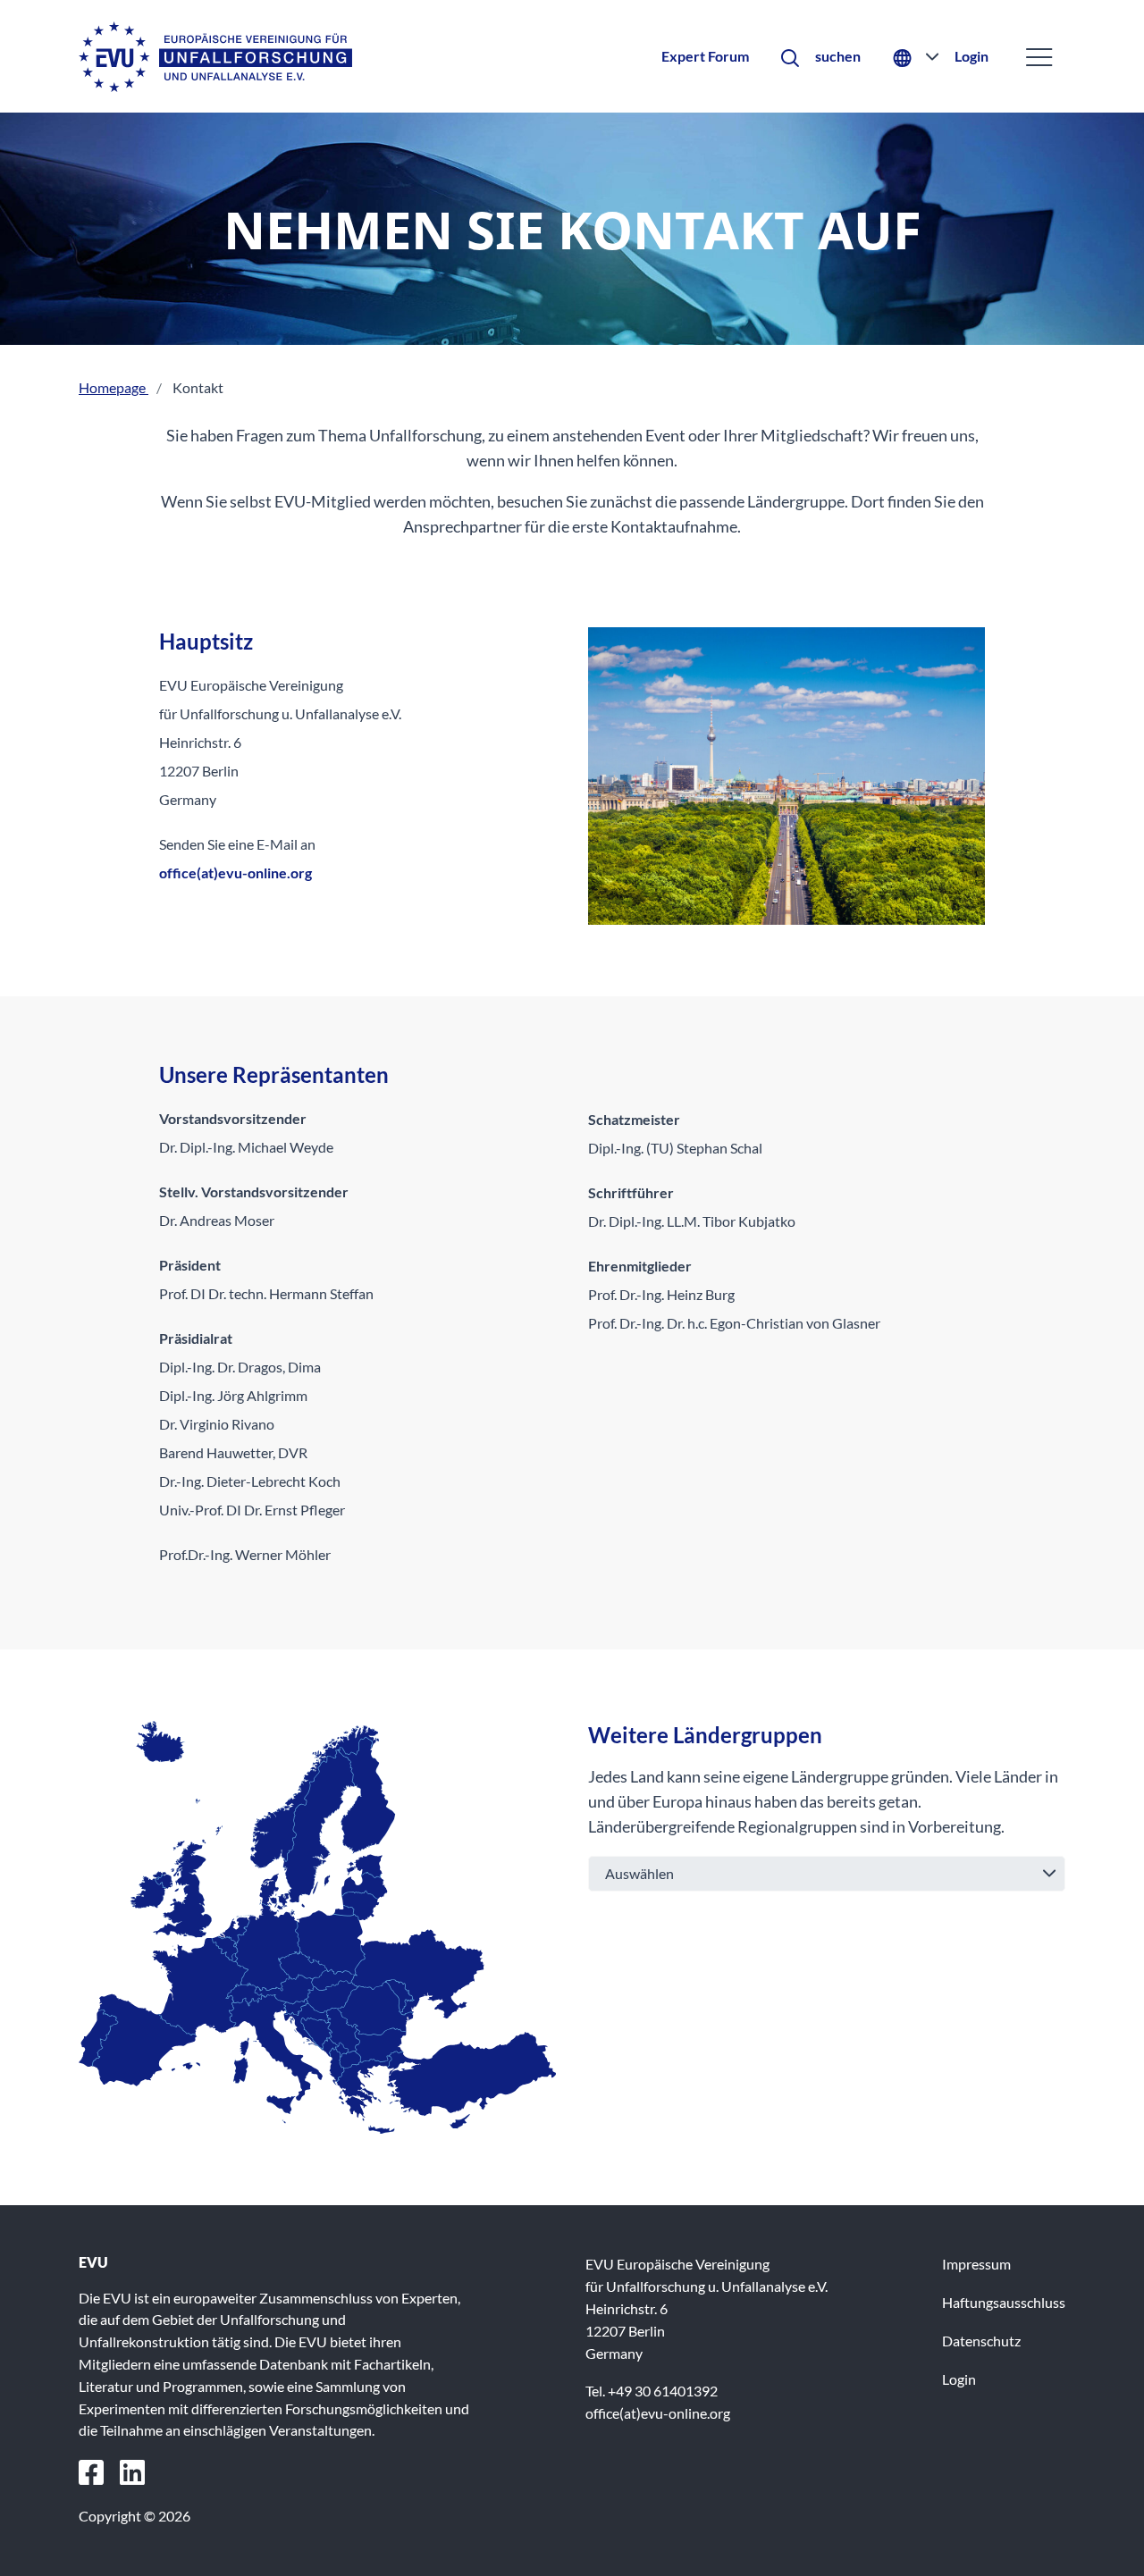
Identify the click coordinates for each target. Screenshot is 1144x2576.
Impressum (976, 2264)
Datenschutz (981, 2341)
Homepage (114, 387)
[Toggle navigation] (1039, 57)
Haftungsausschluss (1004, 2302)
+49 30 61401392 (663, 2391)
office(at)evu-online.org (236, 873)
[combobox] (827, 1874)
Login (972, 56)
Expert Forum (705, 56)
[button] (821, 57)
